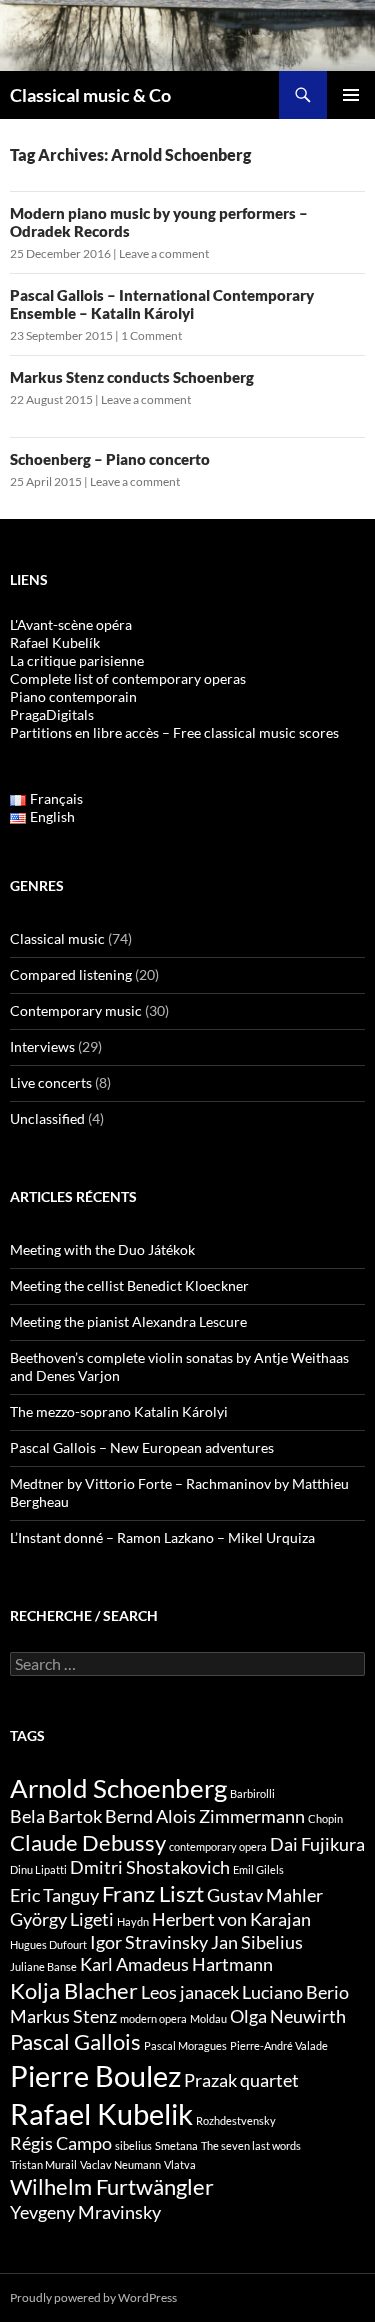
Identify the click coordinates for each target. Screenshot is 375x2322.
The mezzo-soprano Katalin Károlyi (119, 1411)
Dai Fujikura (317, 1844)
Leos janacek (190, 1992)
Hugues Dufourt (48, 1944)
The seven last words (251, 2145)
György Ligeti (62, 1919)
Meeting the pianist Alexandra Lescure (128, 1321)
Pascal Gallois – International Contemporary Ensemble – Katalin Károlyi (162, 304)
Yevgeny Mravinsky (85, 2212)
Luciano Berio (295, 1992)
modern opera (153, 2018)
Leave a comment (164, 253)
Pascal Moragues (185, 2045)
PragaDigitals (52, 714)
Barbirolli (252, 1793)
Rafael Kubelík (55, 642)
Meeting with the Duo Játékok (102, 1249)
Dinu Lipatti (38, 1869)
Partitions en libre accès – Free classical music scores (174, 732)
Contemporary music (76, 1010)
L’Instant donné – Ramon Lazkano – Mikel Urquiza (162, 1537)
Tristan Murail (43, 2164)
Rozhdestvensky (236, 2120)
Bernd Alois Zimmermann (205, 1816)
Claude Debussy (88, 1842)
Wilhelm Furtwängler (112, 2186)
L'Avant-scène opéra (71, 624)
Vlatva (180, 2164)
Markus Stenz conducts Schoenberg (132, 377)
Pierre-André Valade (279, 2045)
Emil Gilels (258, 1869)
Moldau (208, 2018)
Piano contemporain (73, 696)
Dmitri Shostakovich (150, 1867)
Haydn (133, 1921)
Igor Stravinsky (149, 1942)
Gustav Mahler (265, 1895)
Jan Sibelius (257, 1942)
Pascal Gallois (75, 2041)
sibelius (133, 2145)
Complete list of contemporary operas (128, 678)
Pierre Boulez (95, 2075)
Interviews (42, 1046)
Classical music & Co (90, 95)
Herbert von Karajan (231, 1919)
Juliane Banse (43, 1966)
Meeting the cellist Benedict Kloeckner (129, 1285)
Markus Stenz (63, 2016)
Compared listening (71, 974)
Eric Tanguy (54, 1895)
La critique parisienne (77, 660)
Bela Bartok (56, 1816)
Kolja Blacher (74, 1990)
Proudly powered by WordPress (93, 2297)
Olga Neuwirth (288, 2016)
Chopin (325, 1818)
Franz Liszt (153, 1893)
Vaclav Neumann (120, 2164)
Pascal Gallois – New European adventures (142, 1447)
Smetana (176, 2145)
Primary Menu (351, 95)
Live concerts (51, 1082)
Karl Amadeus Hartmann (176, 1964)
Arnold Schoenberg (118, 1788)
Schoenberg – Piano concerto (110, 459)
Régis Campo (61, 2143)
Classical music (57, 938)
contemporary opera (218, 1846)
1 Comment (151, 335)
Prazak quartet (241, 2080)
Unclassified (47, 1118)
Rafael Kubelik (101, 2113)
